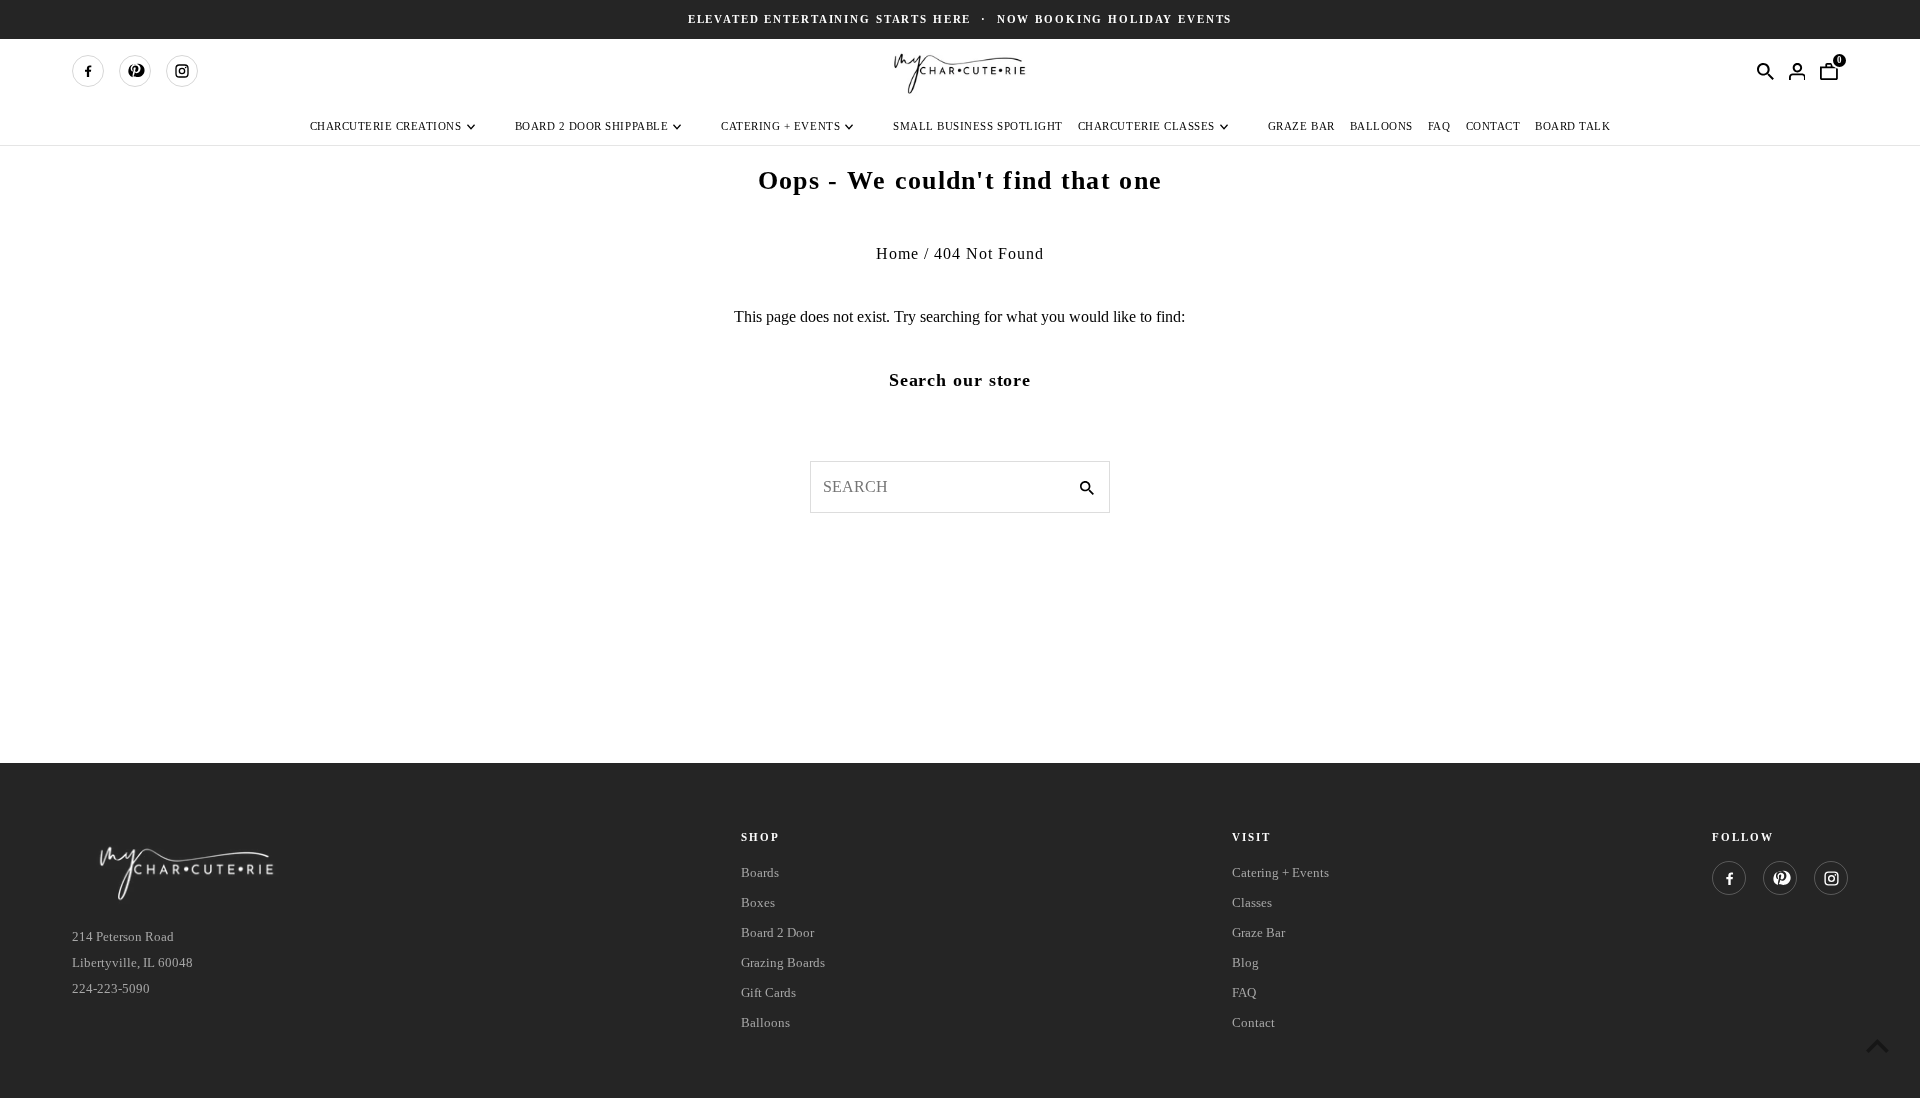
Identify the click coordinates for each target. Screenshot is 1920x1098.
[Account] (1797, 71)
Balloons (1381, 126)
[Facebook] (88, 71)
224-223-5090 (111, 988)
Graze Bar (1301, 126)
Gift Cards (768, 992)
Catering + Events (780, 126)
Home (897, 253)
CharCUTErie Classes (1146, 126)
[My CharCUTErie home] (960, 70)
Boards (760, 872)
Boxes (758, 902)
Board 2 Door (777, 932)
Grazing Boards (783, 962)
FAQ (1439, 126)
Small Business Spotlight (978, 126)
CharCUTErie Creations (386, 126)
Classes (1252, 902)
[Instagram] (182, 71)
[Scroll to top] (1877, 1045)
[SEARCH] (1765, 71)
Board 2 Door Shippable (592, 126)
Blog (1245, 962)
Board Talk (1572, 126)
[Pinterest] (135, 71)
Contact (1493, 126)
